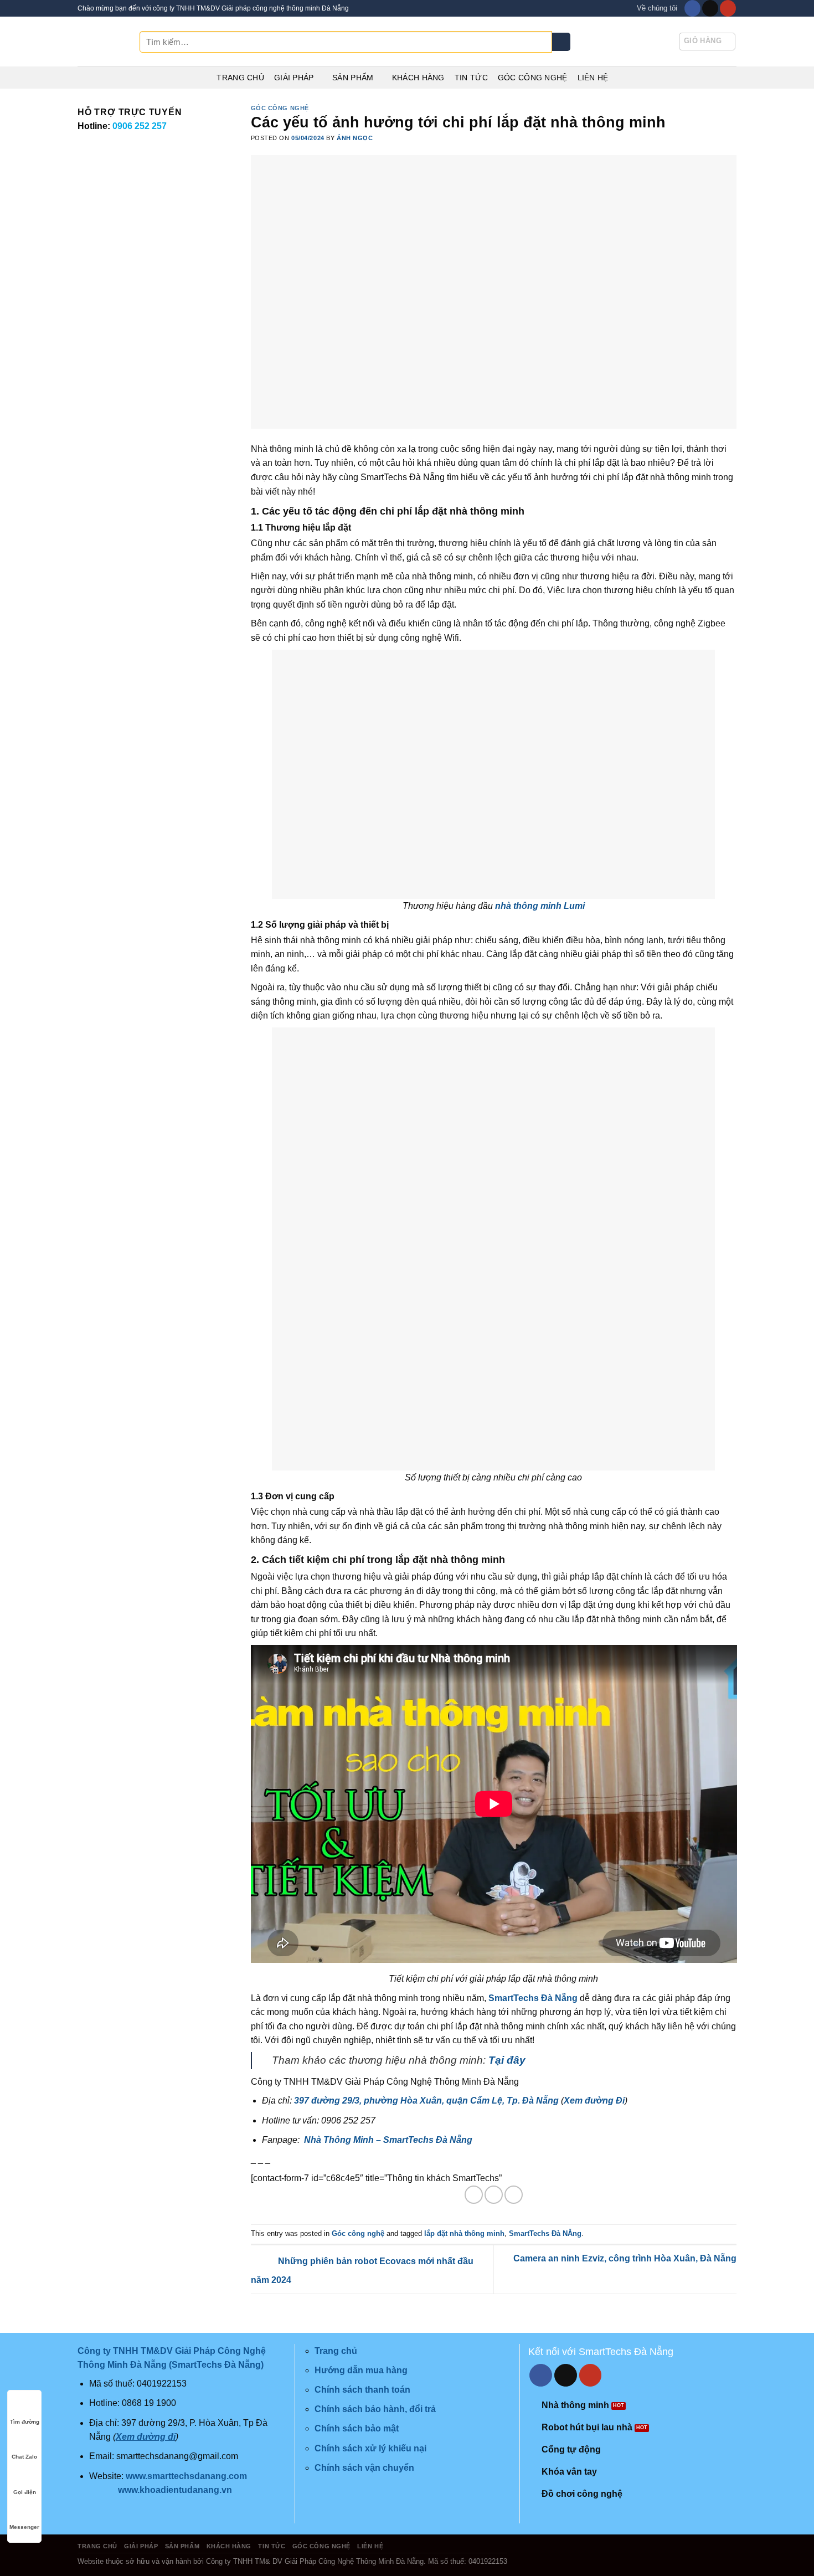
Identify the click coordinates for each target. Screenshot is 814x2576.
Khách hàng (418, 78)
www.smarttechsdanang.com (186, 2476)
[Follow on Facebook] (692, 8)
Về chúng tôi (657, 8)
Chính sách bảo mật (357, 2428)
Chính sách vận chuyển (364, 2468)
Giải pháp (294, 78)
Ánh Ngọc (355, 138)
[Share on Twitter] (494, 2195)
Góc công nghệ (533, 78)
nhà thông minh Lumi (540, 906)
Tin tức (471, 78)
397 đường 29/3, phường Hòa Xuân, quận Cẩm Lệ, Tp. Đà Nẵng (426, 2101)
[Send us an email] (710, 8)
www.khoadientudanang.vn (175, 2490)
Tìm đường (25, 2422)
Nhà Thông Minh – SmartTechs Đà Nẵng (388, 2140)
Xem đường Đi (594, 2101)
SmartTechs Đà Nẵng (532, 1998)
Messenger (24, 2527)
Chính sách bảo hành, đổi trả (375, 2409)
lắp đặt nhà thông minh (464, 2233)
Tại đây (507, 2060)
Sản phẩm (353, 78)
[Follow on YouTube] (728, 8)
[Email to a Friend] (514, 2195)
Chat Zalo (24, 2457)
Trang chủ (240, 78)
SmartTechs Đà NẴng (545, 2233)
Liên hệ (593, 78)
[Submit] (561, 42)
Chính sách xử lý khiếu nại (370, 2448)
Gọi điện (25, 2492)
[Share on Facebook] (474, 2195)
